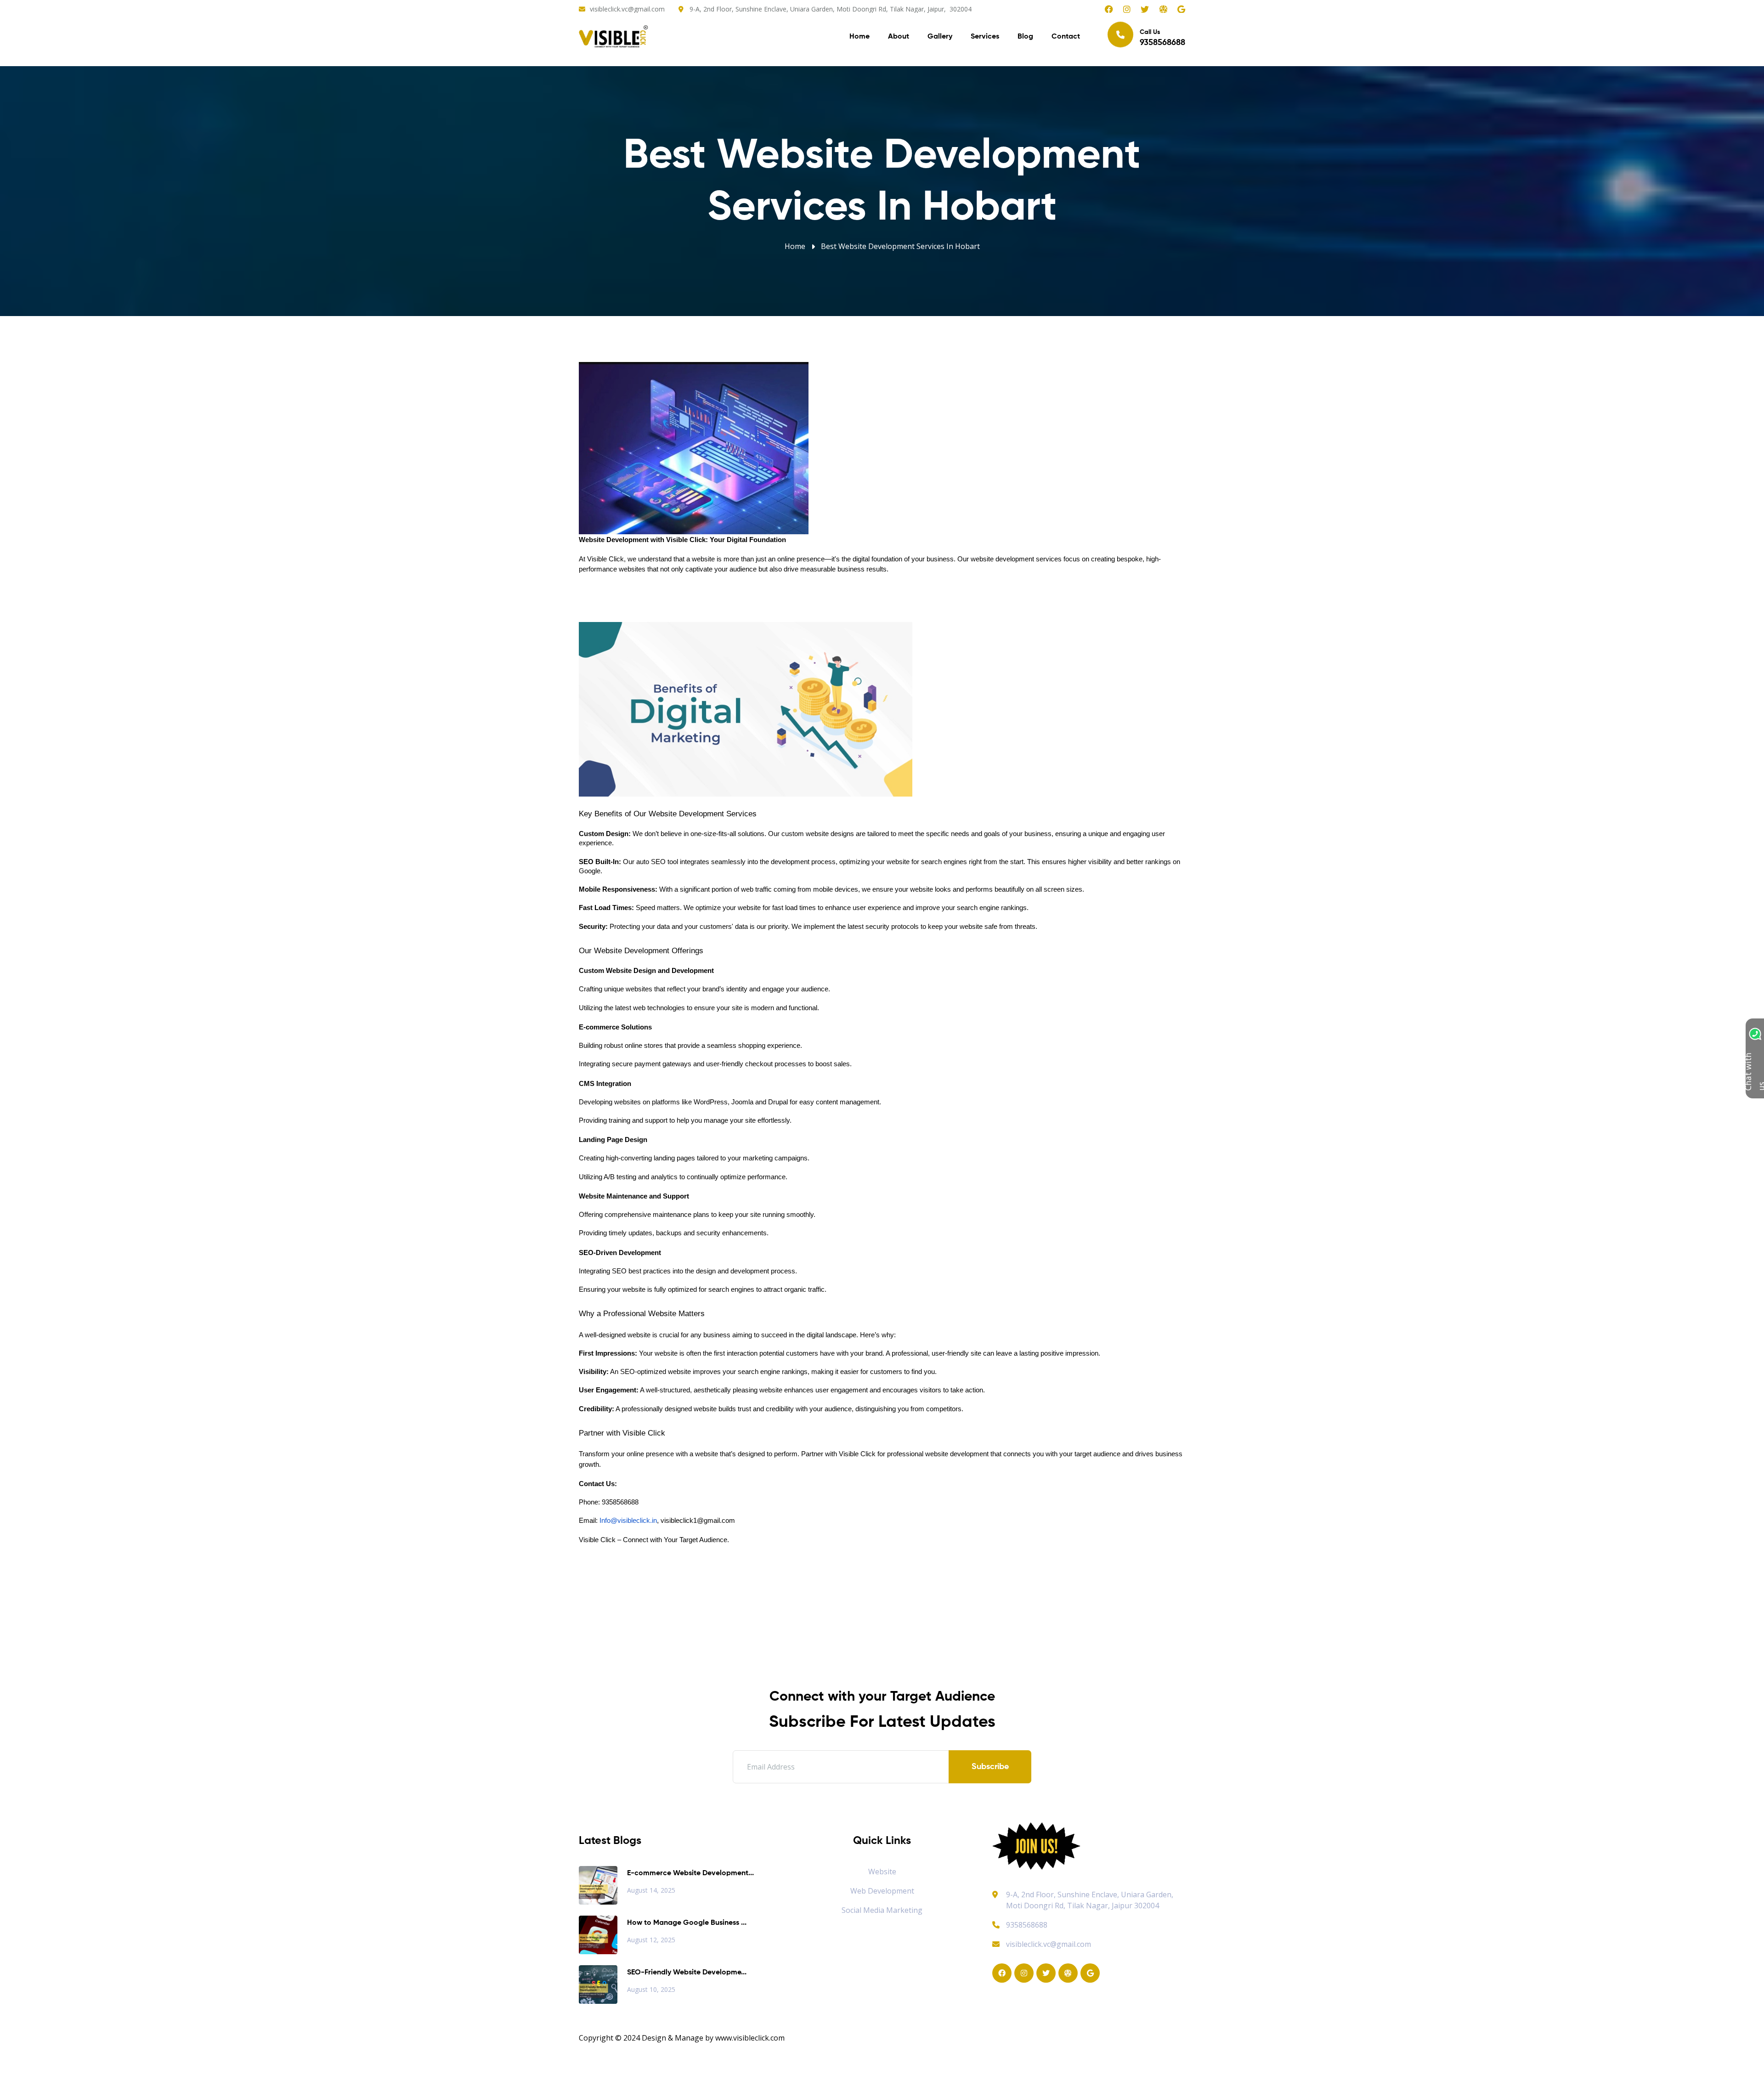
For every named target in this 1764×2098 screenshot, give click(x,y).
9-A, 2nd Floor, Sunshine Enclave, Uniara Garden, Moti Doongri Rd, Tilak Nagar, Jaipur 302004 (1090, 1900)
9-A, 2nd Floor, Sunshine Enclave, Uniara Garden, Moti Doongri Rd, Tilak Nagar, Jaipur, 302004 (831, 9)
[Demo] (1036, 1845)
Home (859, 37)
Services (985, 37)
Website (882, 1872)
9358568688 (1027, 1925)
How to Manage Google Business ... (687, 1923)
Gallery (940, 37)
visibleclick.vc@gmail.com (627, 9)
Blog (1025, 37)
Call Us (1162, 38)
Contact (1066, 37)
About (899, 37)
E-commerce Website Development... (690, 1873)
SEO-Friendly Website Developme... (687, 1973)
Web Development (882, 1891)
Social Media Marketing (882, 1910)
